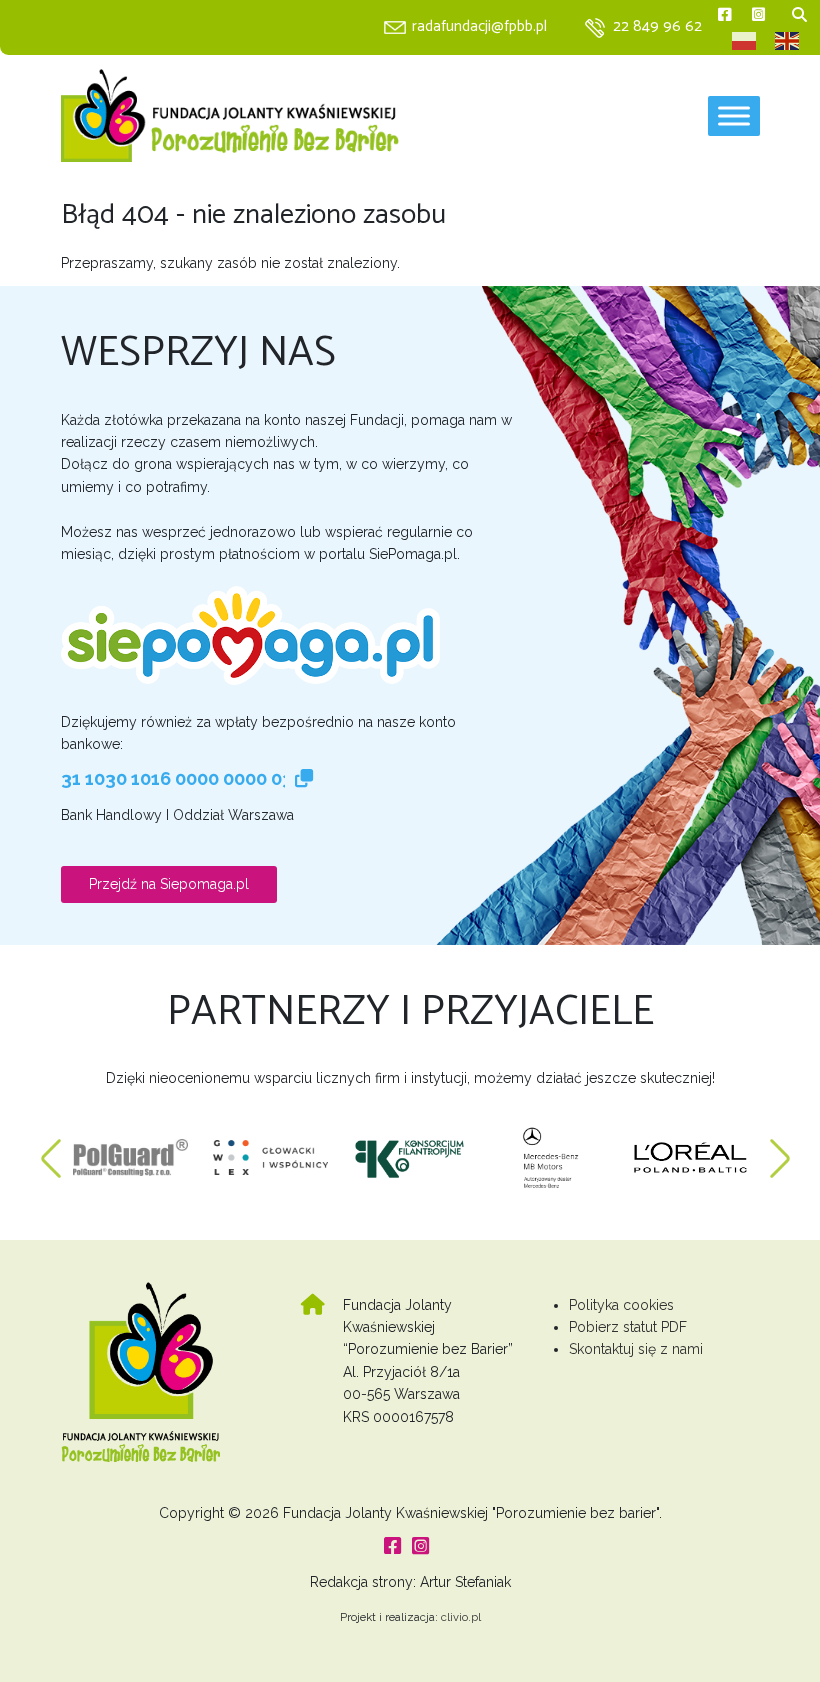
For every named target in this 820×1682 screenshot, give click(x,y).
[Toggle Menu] (734, 115)
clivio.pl (461, 1617)
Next (780, 1148)
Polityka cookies (621, 1305)
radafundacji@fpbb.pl (479, 26)
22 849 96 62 (657, 26)
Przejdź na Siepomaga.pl (169, 884)
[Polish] (745, 41)
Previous (51, 1148)
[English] (788, 41)
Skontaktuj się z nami (636, 1349)
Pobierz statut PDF (628, 1327)
